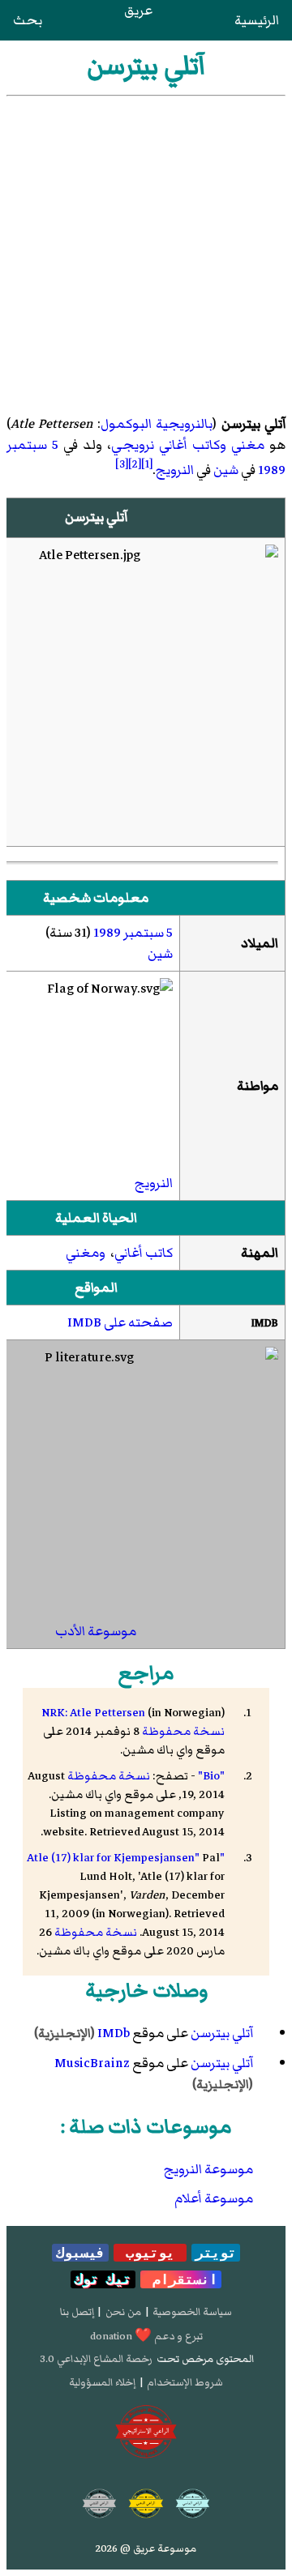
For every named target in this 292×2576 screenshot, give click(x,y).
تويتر (216, 2253)
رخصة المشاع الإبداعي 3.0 (96, 2359)
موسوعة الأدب (96, 1631)
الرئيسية (257, 20)
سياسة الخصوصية (192, 2312)
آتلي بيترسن (222, 2033)
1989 (272, 470)
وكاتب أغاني (193, 445)
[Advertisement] (146, 250)
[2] (135, 464)
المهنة (260, 1253)
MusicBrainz (92, 2063)
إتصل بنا (77, 2312)
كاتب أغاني (144, 1253)
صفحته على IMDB (120, 1322)
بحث (28, 20)
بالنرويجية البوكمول (157, 424)
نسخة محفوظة (183, 1731)
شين (226, 470)
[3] (122, 464)
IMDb (114, 2033)
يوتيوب (150, 2253)
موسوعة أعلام (214, 2198)
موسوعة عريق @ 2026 (146, 2548)
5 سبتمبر (32, 445)
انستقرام (181, 2279)
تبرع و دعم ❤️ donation (146, 2336)
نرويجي (133, 445)
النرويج (175, 470)
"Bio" (211, 1776)
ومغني (86, 1253)
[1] (147, 464)
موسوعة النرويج (208, 2169)
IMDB (265, 1323)
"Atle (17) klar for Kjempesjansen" (126, 1858)
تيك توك (103, 2279)
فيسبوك (80, 2253)
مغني (248, 445)
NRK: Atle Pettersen (93, 1713)
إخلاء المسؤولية (102, 2382)
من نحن (123, 2312)
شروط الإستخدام (185, 2382)
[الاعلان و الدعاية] (146, 2432)
